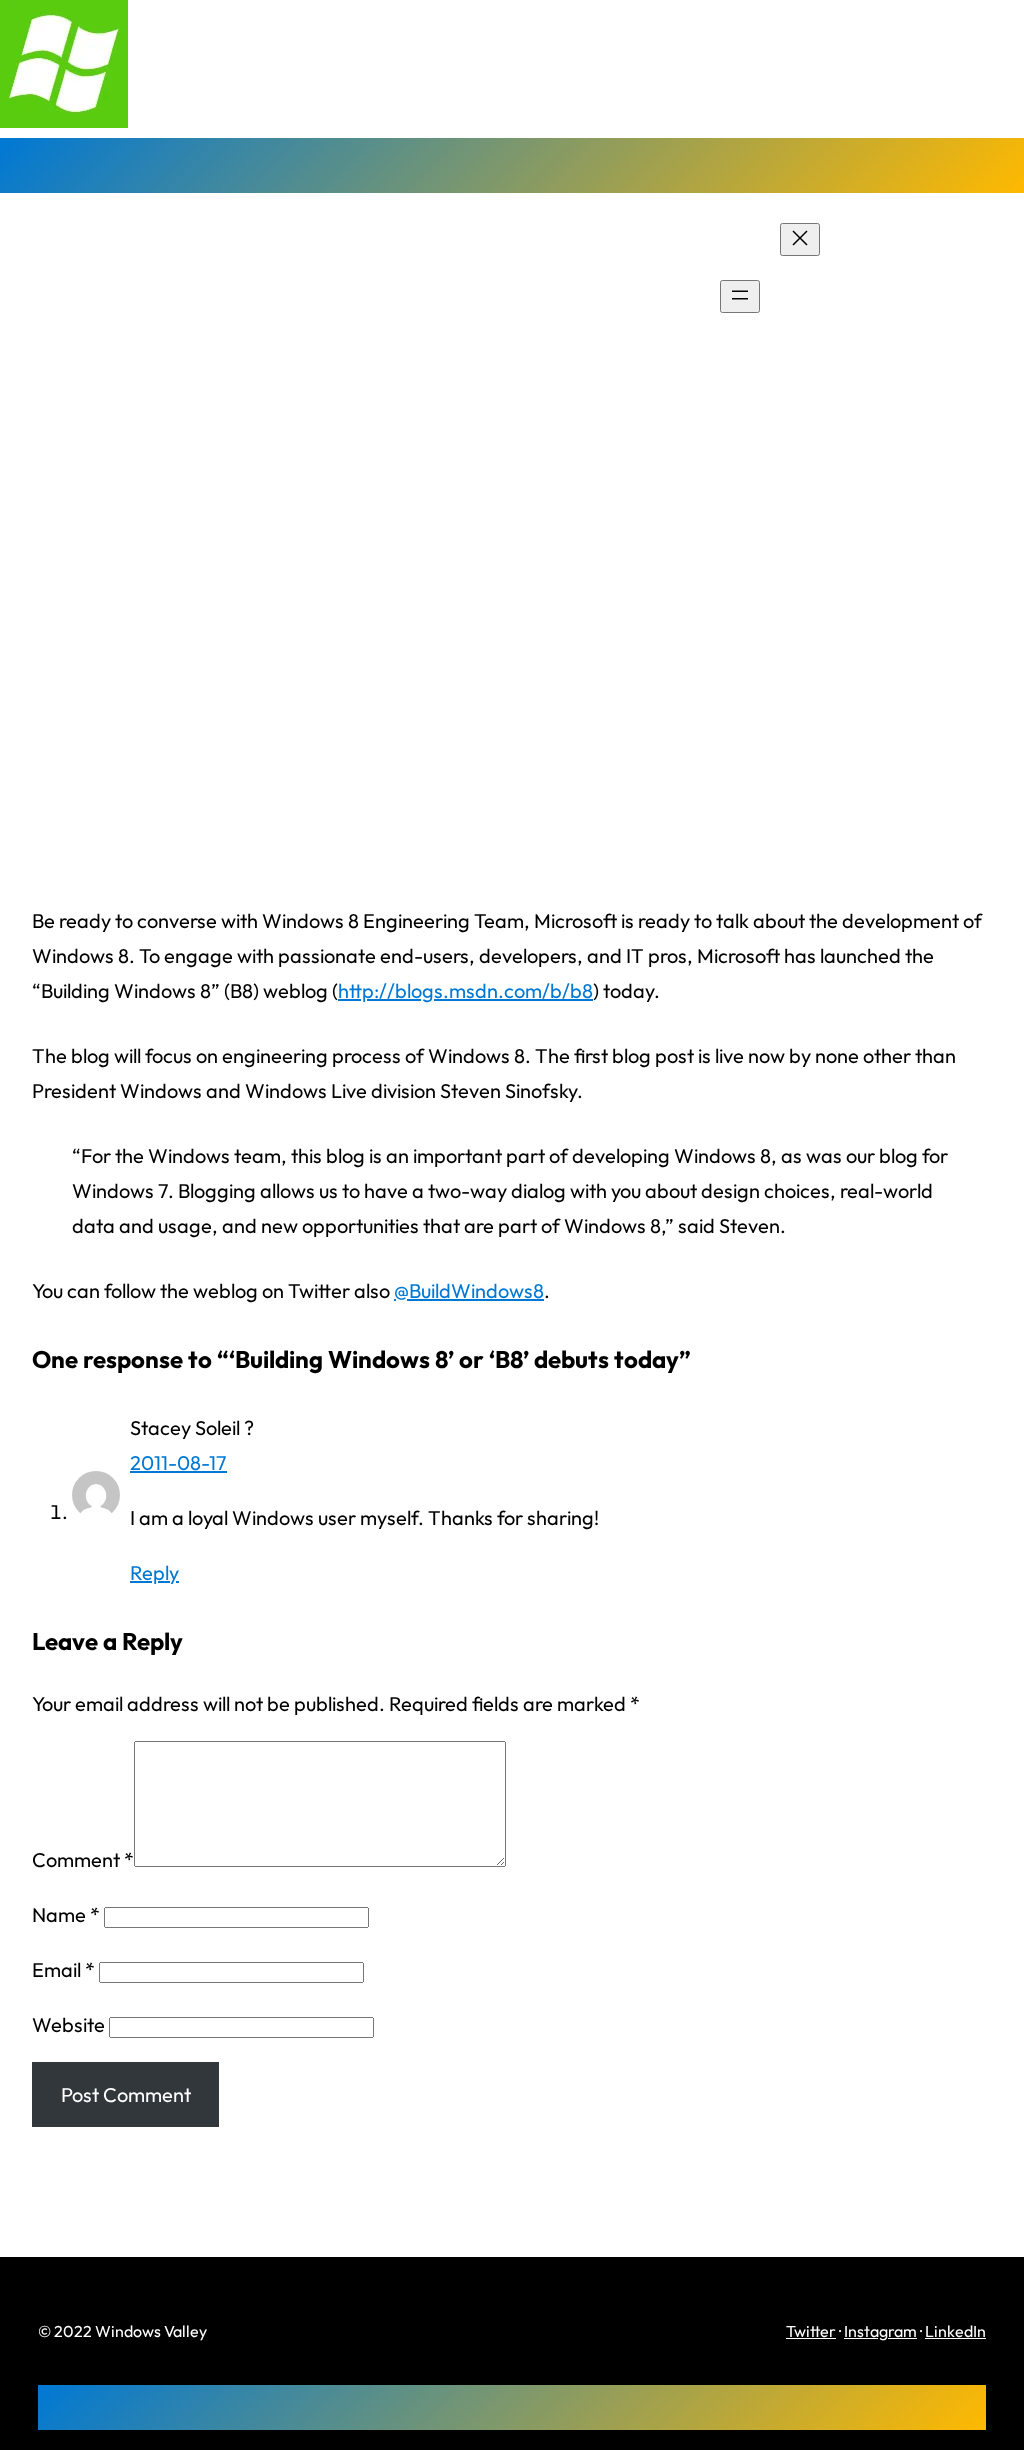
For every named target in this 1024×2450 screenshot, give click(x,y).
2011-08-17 (178, 1462)
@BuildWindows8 (469, 1290)
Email (63, 1969)
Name (66, 1914)
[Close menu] (800, 239)
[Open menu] (740, 296)
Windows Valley (109, 296)
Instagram (880, 2331)
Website (68, 2024)
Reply (154, 1572)
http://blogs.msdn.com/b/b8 (465, 990)
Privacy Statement (942, 297)
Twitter (811, 2331)
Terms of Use (918, 332)
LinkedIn (955, 2331)
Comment (83, 1859)
